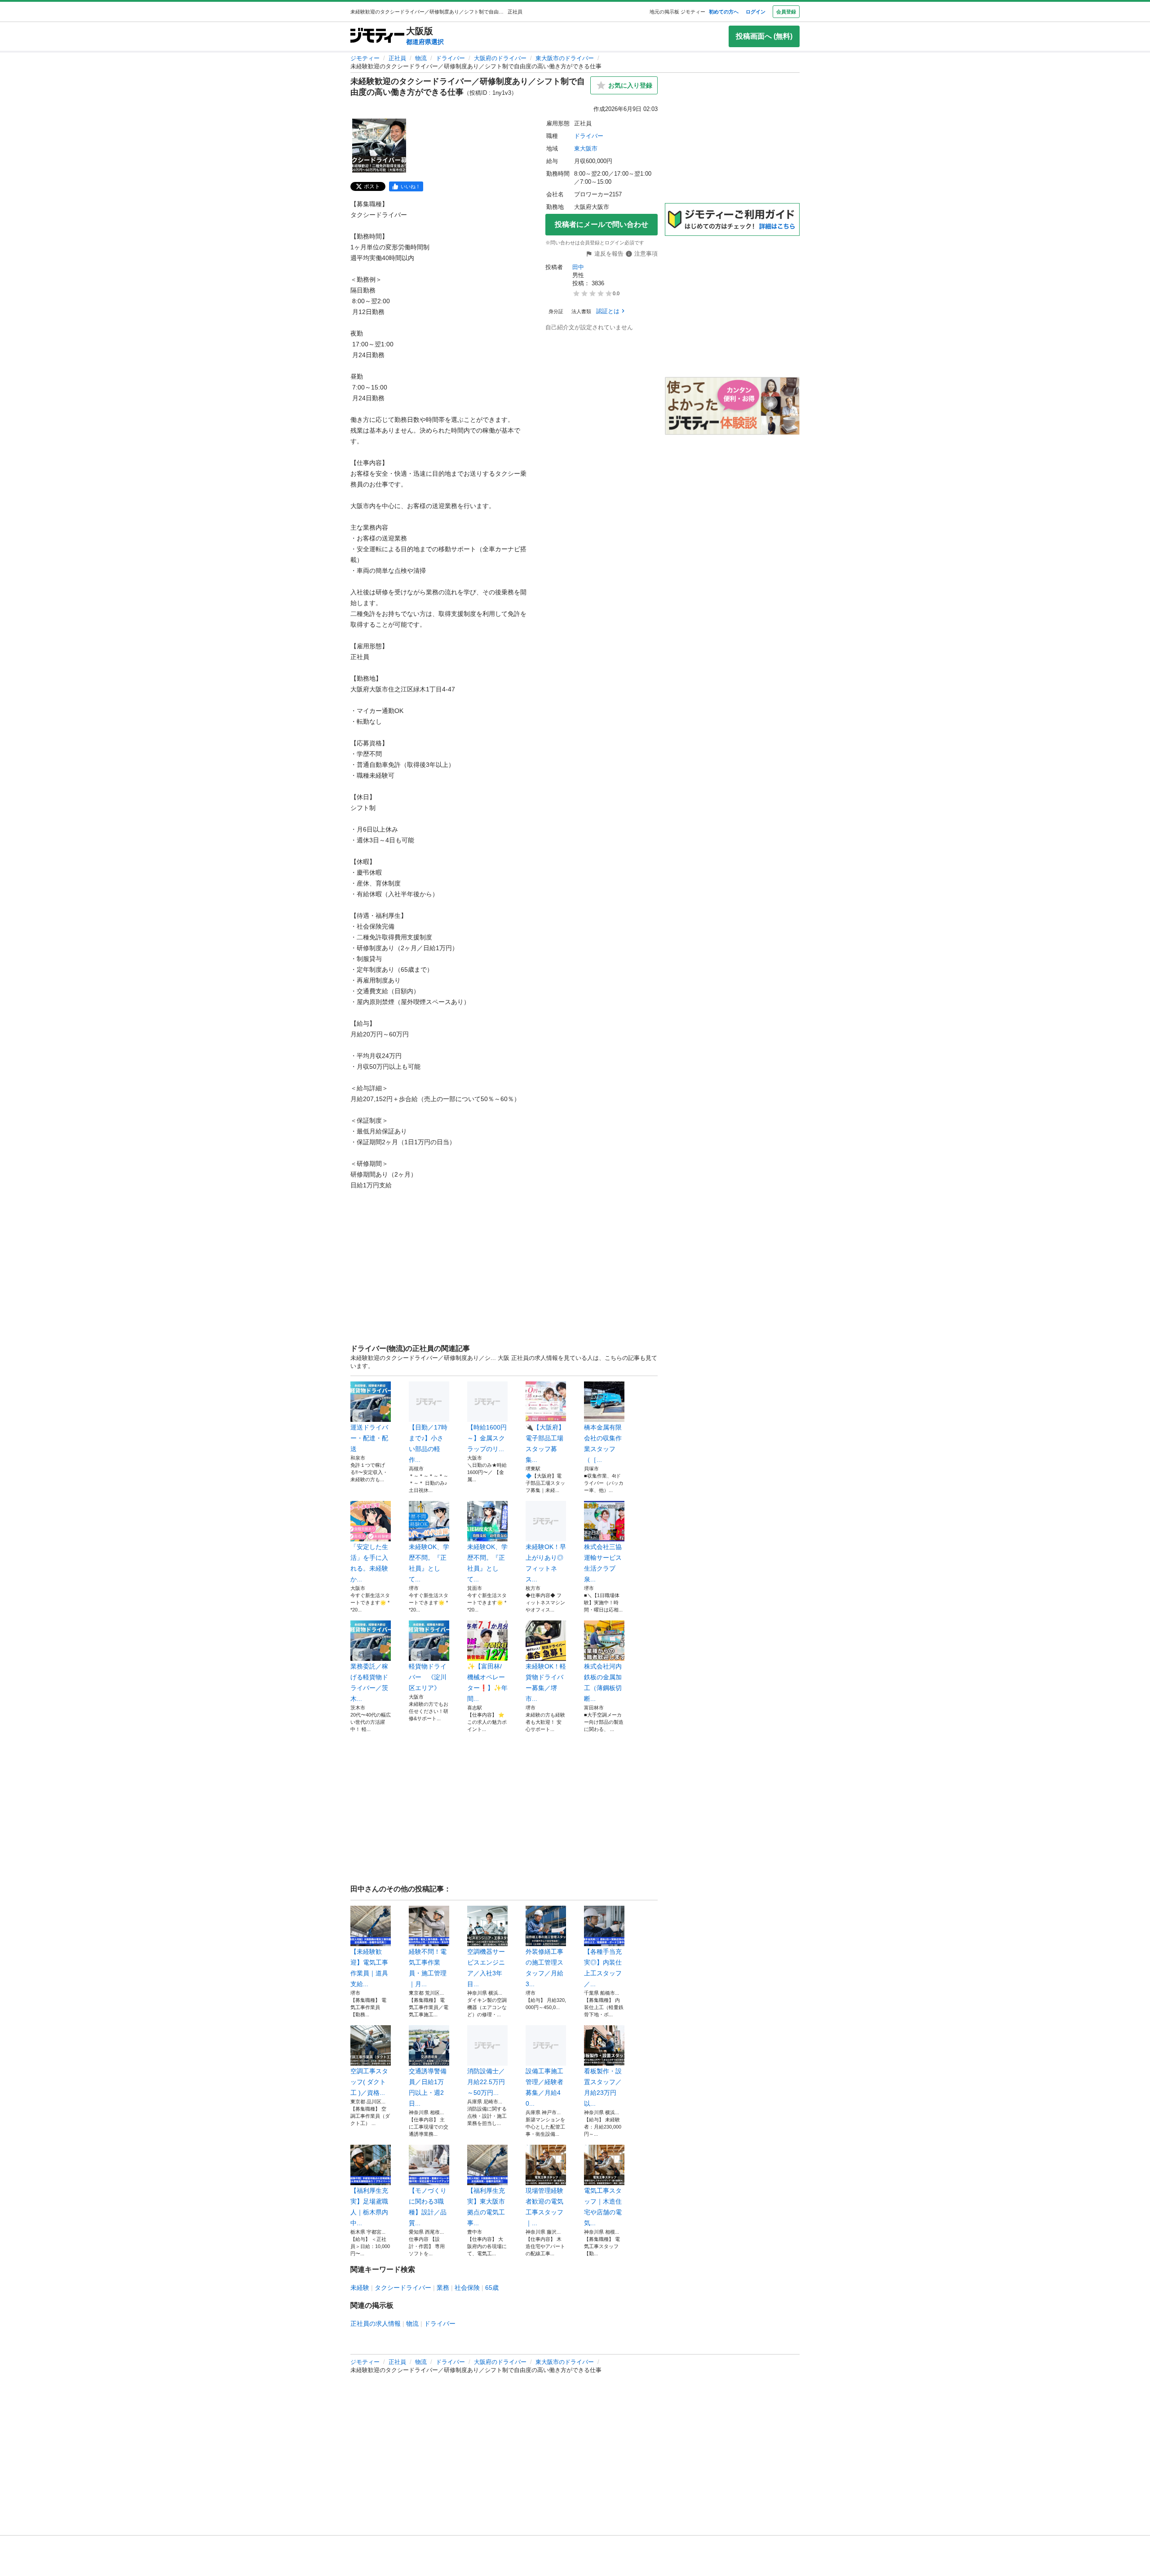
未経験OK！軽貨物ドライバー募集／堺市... (546, 1682)
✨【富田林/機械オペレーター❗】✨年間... (487, 1682)
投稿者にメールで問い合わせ (602, 224)
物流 (421, 58)
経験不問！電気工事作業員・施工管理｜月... (428, 1968)
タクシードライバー (403, 2288)
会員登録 (786, 12)
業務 (443, 2288)
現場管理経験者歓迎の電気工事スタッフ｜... (544, 2207)
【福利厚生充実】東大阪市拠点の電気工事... (486, 2207)
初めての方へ (724, 12)
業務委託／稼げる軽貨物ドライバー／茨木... (369, 1682)
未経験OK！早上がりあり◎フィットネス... (546, 1563)
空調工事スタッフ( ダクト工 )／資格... (369, 2082)
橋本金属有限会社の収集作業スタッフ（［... (603, 1443)
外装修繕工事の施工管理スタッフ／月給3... (544, 1968)
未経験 (360, 2288)
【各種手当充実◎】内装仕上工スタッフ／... (603, 1968)
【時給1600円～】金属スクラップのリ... (487, 1438)
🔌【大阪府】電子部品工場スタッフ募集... (545, 1443)
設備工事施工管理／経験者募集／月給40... (544, 2087)
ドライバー (450, 58)
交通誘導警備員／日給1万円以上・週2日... (428, 2087)
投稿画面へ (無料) (764, 36)
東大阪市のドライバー (565, 58)
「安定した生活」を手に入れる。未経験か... (369, 1563)
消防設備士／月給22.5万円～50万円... (486, 2082)
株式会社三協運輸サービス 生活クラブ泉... (604, 1563)
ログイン (756, 12)
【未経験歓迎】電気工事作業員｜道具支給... (369, 1968)
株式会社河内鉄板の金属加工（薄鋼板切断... (603, 1682)
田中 (578, 267)
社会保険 (467, 2288)
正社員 (397, 58)
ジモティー (365, 58)
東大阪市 (586, 148)
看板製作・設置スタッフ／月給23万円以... (603, 2087)
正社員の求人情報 (376, 2324)
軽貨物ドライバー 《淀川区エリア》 (428, 1677)
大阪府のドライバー (500, 58)
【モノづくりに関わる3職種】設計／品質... (428, 2207)
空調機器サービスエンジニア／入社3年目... (486, 1968)
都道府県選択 (425, 42)
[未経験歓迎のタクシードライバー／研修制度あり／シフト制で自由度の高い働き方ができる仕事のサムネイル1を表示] (379, 146)
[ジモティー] (377, 36)
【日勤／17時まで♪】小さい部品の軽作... (428, 1443)
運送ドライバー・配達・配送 (369, 1438)
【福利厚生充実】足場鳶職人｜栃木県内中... (369, 2207)
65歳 (492, 2288)
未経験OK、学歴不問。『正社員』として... (429, 1563)
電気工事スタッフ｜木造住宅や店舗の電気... (603, 2207)
